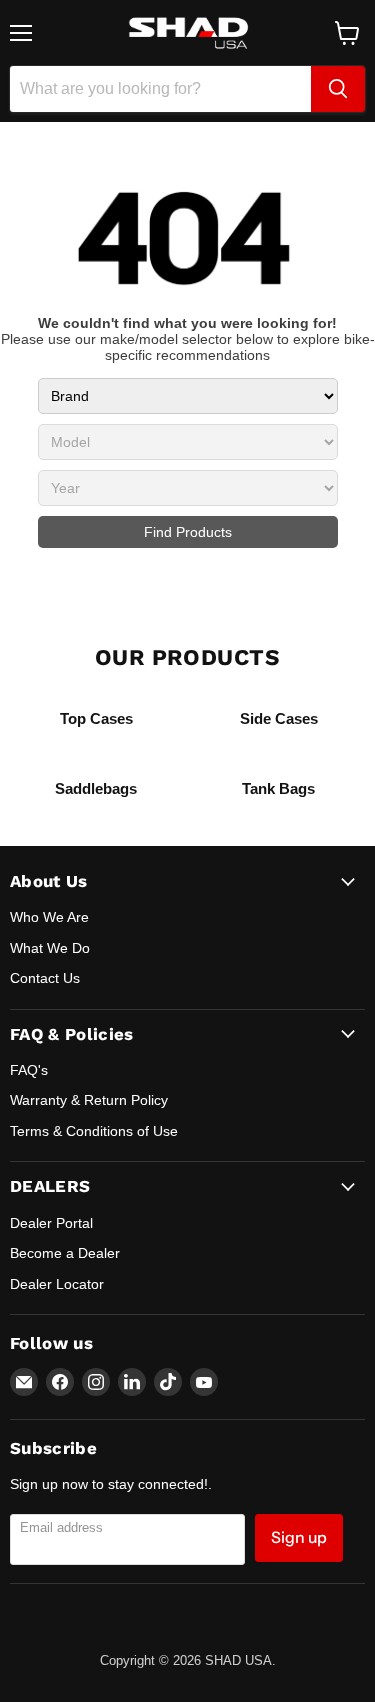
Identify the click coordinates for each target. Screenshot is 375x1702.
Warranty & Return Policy (89, 1100)
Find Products (188, 532)
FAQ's (29, 1070)
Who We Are (49, 917)
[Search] (338, 89)
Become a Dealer (65, 1253)
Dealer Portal (51, 1223)
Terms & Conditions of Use (94, 1131)
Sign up (299, 1537)
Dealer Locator (57, 1284)
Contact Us (45, 978)
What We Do (50, 948)
